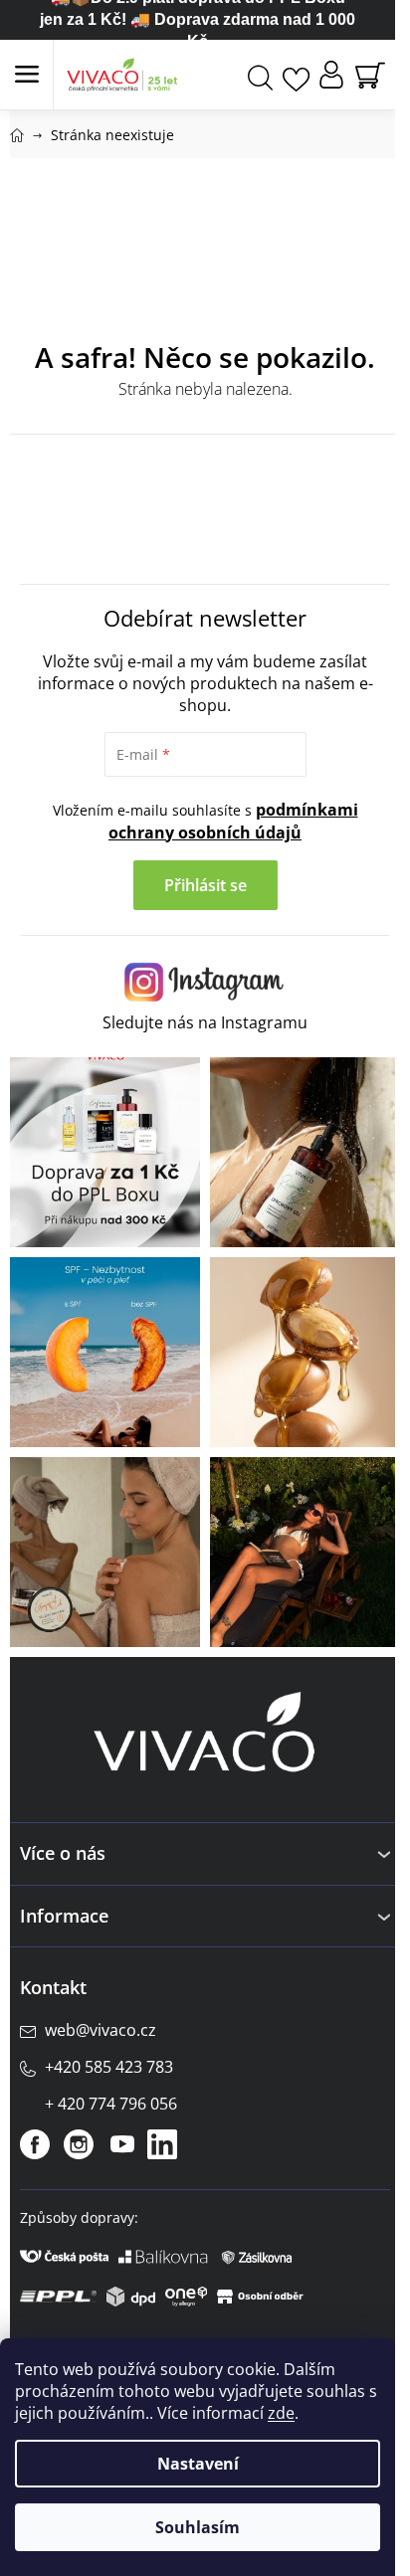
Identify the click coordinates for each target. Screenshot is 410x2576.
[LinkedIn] (162, 2144)
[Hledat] (260, 75)
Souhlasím (198, 2527)
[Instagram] (79, 2144)
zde (281, 2413)
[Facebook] (35, 2144)
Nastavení (198, 2464)
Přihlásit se (205, 885)
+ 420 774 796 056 (111, 2104)
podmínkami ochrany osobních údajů (233, 821)
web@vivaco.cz (101, 2030)
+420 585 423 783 (109, 2067)
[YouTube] (122, 2144)
